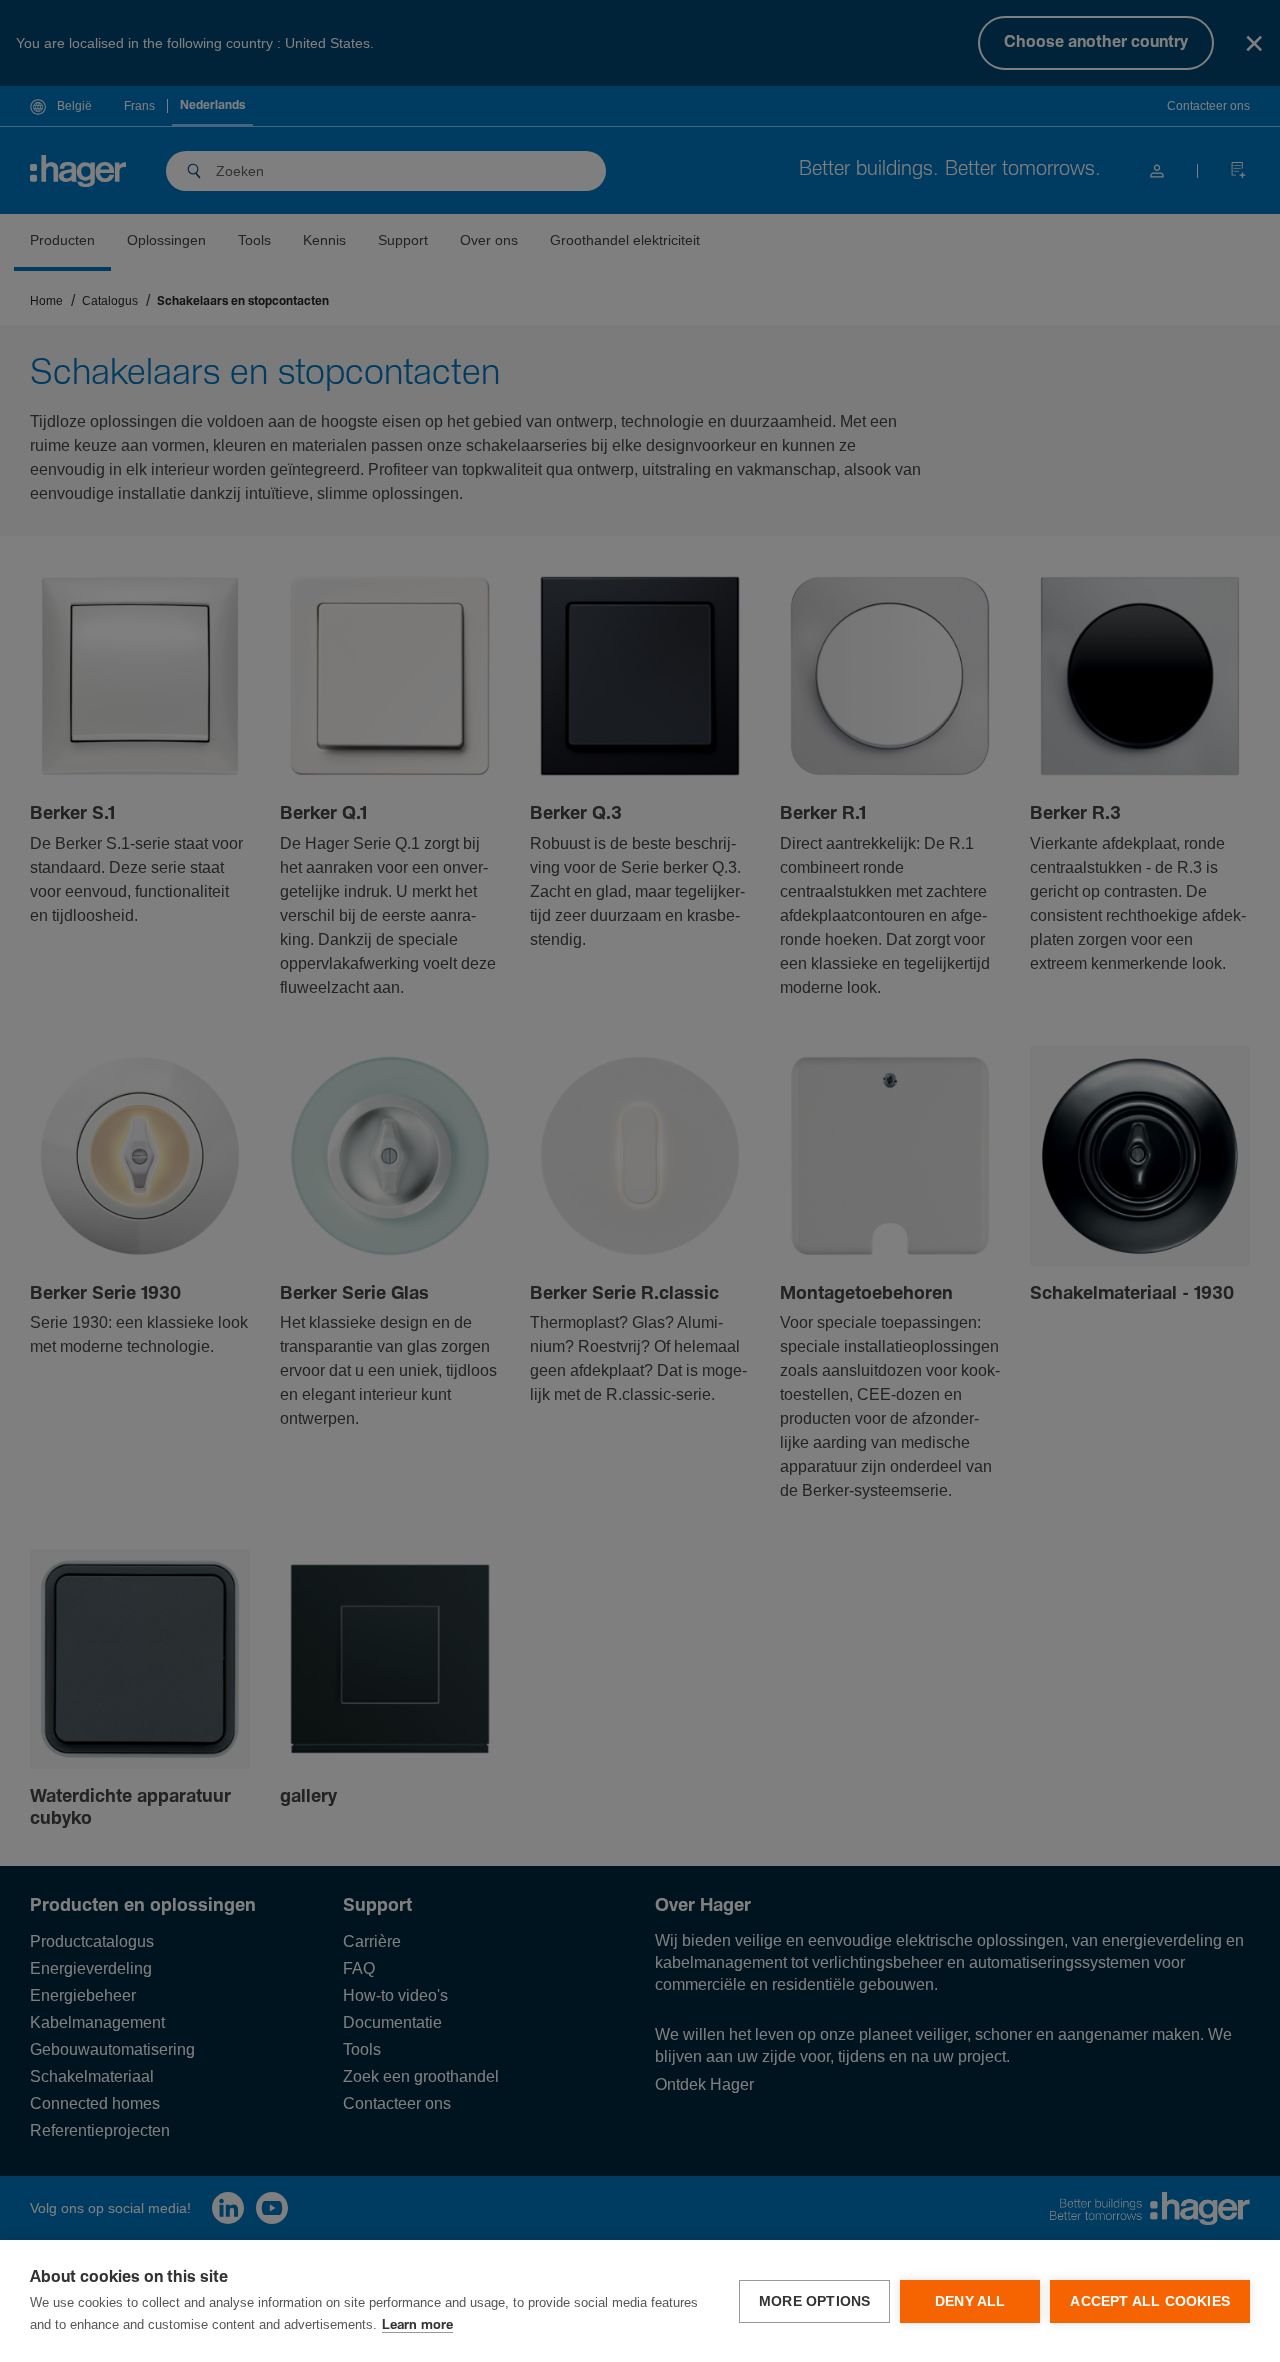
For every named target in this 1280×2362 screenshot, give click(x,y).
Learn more (417, 2325)
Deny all (970, 2301)
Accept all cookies (1150, 2301)
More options (814, 2301)
